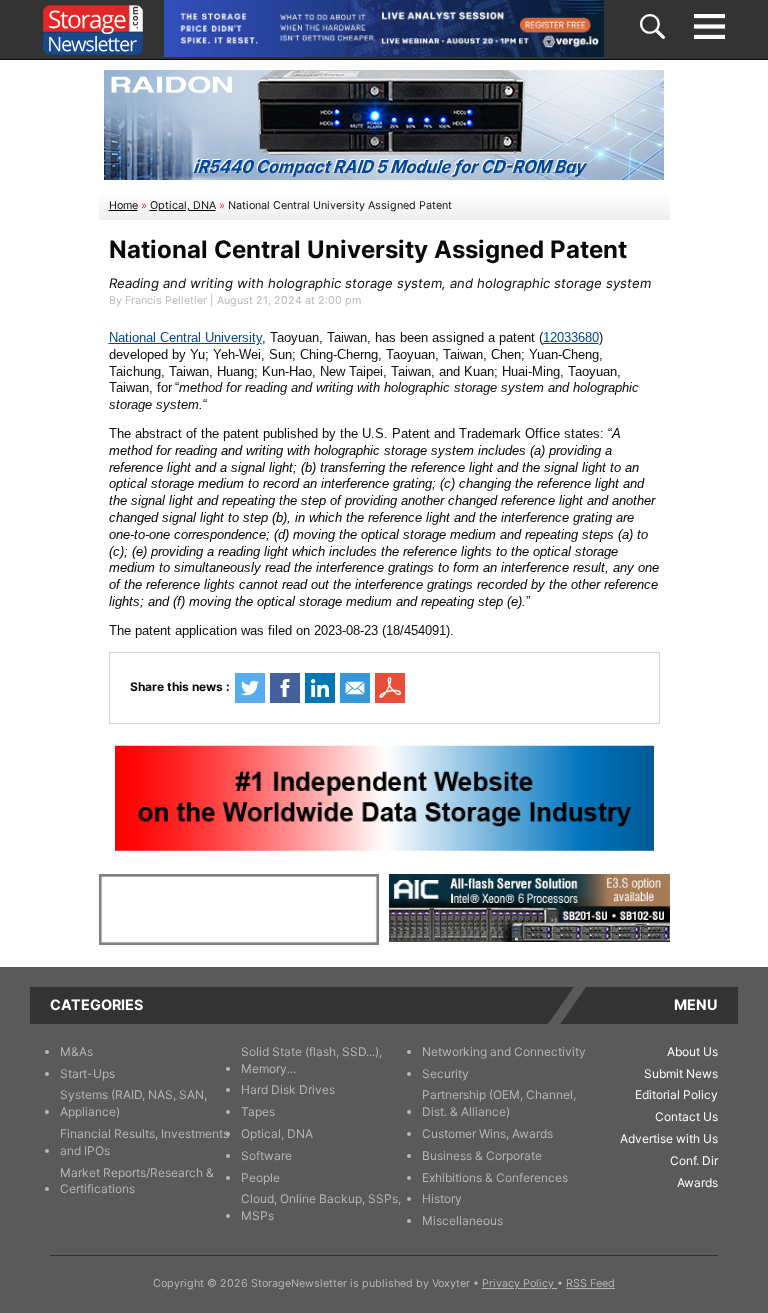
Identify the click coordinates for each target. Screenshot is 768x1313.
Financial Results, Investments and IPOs (144, 1142)
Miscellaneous (462, 1220)
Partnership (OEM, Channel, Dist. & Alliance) (499, 1103)
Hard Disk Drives (288, 1089)
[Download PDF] (390, 688)
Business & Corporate (482, 1155)
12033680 (571, 337)
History (442, 1198)
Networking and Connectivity (504, 1051)
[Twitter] (250, 688)
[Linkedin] (320, 688)
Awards (697, 1182)
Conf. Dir (694, 1160)
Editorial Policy (676, 1094)
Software (266, 1155)
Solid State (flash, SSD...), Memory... (311, 1060)
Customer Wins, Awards (487, 1133)
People (260, 1177)
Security (445, 1073)
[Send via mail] (355, 688)
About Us (692, 1051)
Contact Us (686, 1116)
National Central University (185, 337)
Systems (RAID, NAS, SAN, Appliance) (133, 1103)
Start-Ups (87, 1073)
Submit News (681, 1073)
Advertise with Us (669, 1138)
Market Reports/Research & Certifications (137, 1181)
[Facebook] (285, 688)
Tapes (258, 1111)
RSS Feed (590, 1283)
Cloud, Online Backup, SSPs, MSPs (321, 1207)
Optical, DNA (183, 205)
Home (123, 205)
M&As (76, 1051)
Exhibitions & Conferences (495, 1177)
